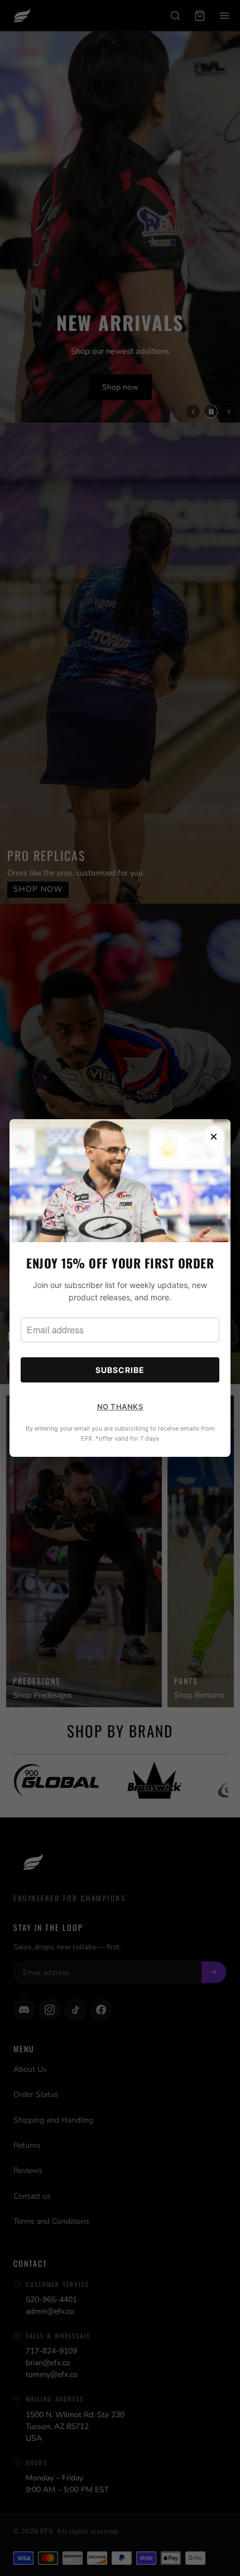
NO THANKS (120, 1407)
